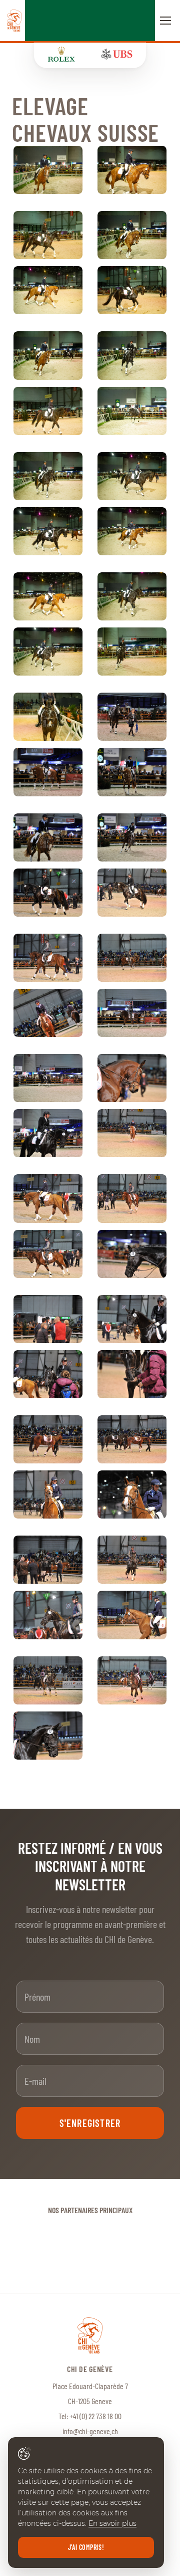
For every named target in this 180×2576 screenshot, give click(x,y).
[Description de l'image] (48, 170)
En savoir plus (112, 2523)
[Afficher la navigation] (165, 21)
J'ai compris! (86, 2547)
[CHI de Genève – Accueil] (14, 21)
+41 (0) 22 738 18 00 (95, 2416)
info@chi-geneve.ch (90, 2431)
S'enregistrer (90, 2123)
